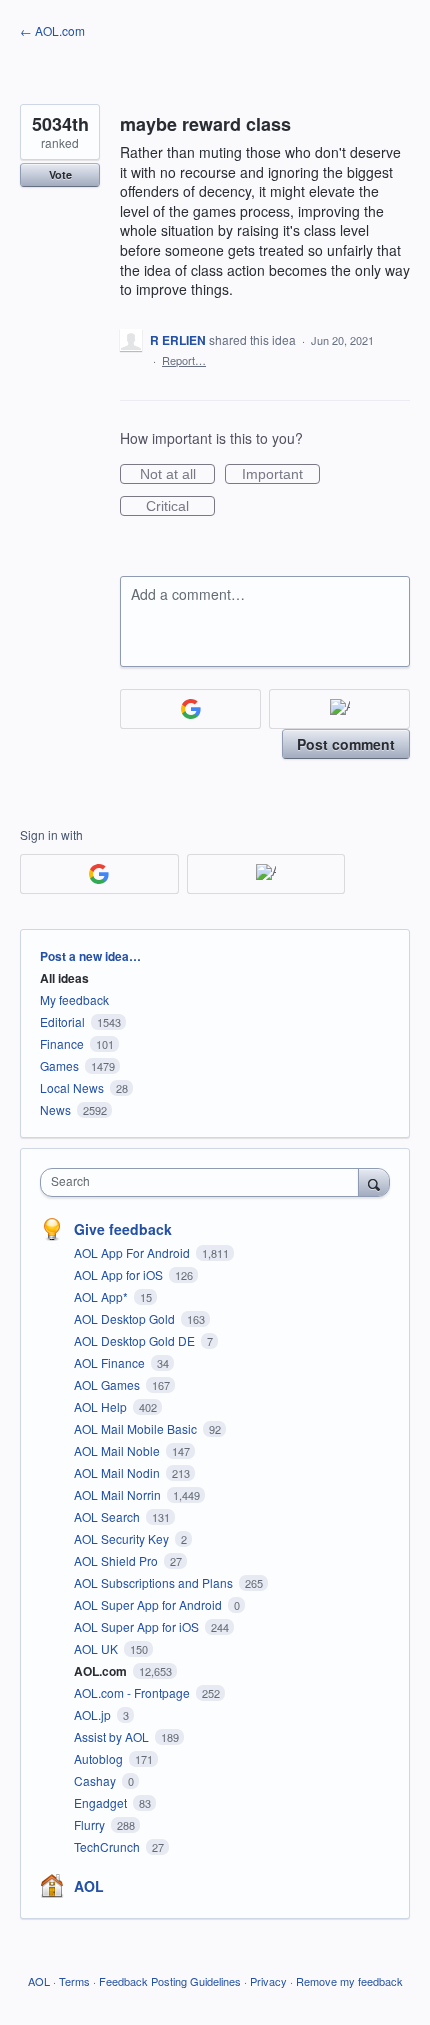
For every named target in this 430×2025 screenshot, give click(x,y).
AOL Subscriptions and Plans (155, 1582)
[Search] (374, 1182)
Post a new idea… (90, 956)
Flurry (91, 1824)
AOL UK (97, 1648)
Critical (180, 507)
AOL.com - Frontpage (133, 1692)
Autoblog (100, 1758)
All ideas (64, 978)
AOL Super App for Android (149, 1604)
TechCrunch (108, 1846)
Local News (72, 1087)
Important (281, 475)
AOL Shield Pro (117, 1560)
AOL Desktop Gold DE (136, 1340)
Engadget (102, 1802)
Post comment (346, 744)
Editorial (62, 1021)
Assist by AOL (113, 1736)
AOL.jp (94, 1714)
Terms (74, 1981)
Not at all (177, 475)
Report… (184, 360)
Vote (60, 174)
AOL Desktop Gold (126, 1318)
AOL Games (108, 1384)
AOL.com (102, 1671)
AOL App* (102, 1296)
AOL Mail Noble (118, 1450)
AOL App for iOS (120, 1274)
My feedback (74, 999)
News (55, 1109)
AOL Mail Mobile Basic (137, 1428)
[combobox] (204, 1182)
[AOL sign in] (339, 709)
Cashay (96, 1780)
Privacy (268, 1981)
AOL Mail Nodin (118, 1472)
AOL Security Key (123, 1538)
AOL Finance (111, 1362)
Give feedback (123, 1229)
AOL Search (108, 1516)
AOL (89, 1886)
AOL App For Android (133, 1252)
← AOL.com (52, 30)
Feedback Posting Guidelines (170, 1981)
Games (59, 1065)
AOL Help (102, 1406)
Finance (62, 1043)
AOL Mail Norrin (119, 1494)
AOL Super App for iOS (138, 1626)
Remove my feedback (349, 1981)
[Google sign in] (190, 709)
